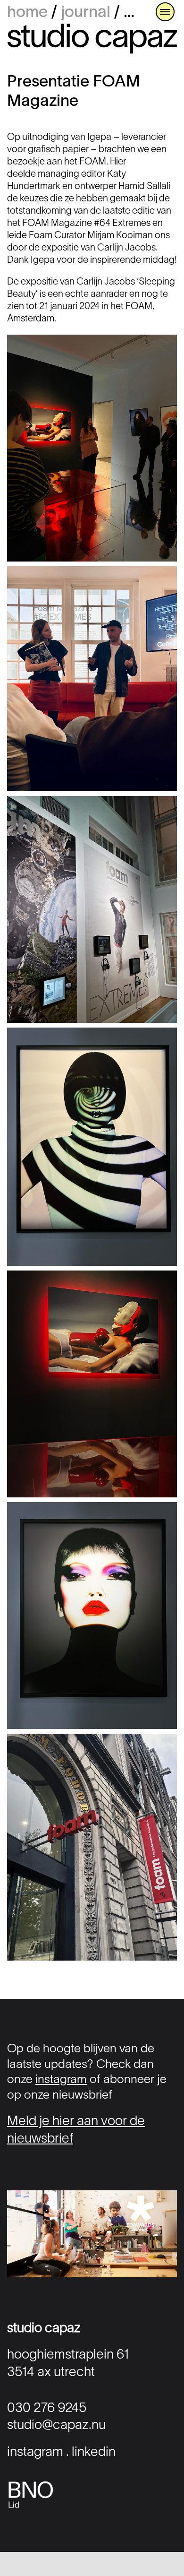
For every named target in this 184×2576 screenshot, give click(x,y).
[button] (165, 12)
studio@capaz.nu (56, 2426)
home (27, 13)
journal (86, 13)
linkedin (94, 2453)
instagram (61, 2080)
